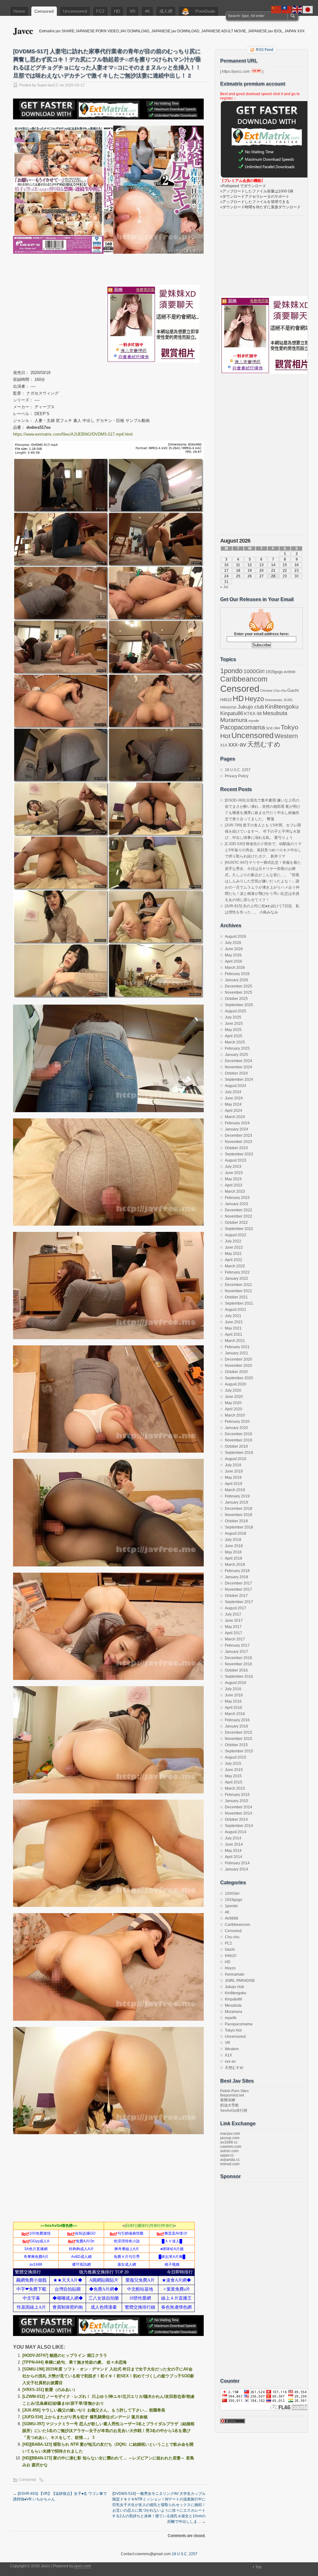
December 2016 (238, 1658)
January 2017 (236, 1652)
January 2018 (236, 1577)
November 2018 (238, 1515)
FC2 (100, 11)
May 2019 (233, 1478)
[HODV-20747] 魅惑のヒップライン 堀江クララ (65, 2355)
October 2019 (236, 1446)
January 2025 (236, 1055)
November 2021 (238, 1291)
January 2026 (236, 980)
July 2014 (233, 1838)
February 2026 (237, 974)
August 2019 (236, 1459)
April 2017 (234, 1633)
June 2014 (234, 1844)
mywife (254, 721)
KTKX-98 (253, 714)
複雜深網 (228, 2100)
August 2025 (236, 1011)
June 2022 (234, 1247)
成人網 (166, 11)
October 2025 (236, 999)
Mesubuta (275, 713)
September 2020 (239, 1378)
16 (297, 565)
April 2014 (234, 1857)
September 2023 (239, 1154)
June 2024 (234, 1098)
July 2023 (233, 1167)
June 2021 (234, 1322)
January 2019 (236, 1502)
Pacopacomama (243, 727)
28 (273, 576)
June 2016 (234, 1695)
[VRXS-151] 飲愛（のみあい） (50, 2390)
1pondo (231, 671)
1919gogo (274, 672)
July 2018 (233, 1540)
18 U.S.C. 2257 (238, 770)
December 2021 (238, 1285)
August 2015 (236, 1757)
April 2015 (234, 1782)
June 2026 (234, 949)
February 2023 (237, 1198)
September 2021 (239, 1303)
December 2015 (238, 1732)
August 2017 (236, 1608)
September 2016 (239, 1676)
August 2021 (236, 1310)
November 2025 (238, 992)
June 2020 (234, 1397)
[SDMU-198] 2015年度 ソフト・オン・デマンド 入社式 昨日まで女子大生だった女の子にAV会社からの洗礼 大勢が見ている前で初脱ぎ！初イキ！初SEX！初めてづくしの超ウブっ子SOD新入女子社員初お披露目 (108, 2376)
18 (238, 571)
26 (250, 576)
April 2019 (234, 1484)
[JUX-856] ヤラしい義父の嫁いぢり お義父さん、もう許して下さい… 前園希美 (94, 2410)
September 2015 (239, 1751)
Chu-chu (280, 691)
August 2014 (236, 1832)
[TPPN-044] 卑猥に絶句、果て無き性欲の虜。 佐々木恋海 (75, 2362)
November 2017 (238, 1589)
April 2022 (234, 1260)
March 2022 (235, 1266)
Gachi (293, 690)
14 (273, 565)
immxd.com (230, 2164)
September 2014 (239, 1826)
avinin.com (229, 2151)
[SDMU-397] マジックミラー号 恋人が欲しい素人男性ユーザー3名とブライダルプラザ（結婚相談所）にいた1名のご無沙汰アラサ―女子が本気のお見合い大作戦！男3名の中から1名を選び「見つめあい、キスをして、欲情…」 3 (108, 2431)
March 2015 (235, 1788)
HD (117, 11)
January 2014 (236, 1869)
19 (250, 571)
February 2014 (237, 1863)
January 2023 (236, 1204)
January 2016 (236, 1726)
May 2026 (233, 955)
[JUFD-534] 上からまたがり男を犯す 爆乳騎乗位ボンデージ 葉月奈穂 (85, 2417)
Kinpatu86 (232, 713)
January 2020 (236, 1428)
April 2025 (234, 1036)
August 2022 (236, 1235)
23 (297, 571)
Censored (44, 11)
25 (238, 576)
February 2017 (237, 1645)
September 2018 (239, 1527)
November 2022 (238, 1216)
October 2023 (236, 1148)
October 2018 (236, 1521)
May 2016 (233, 1701)
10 (226, 565)
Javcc (23, 31)
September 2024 (239, 1080)
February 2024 (237, 1123)
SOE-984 (273, 728)
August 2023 (236, 1160)
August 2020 (236, 1384)
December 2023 (238, 1135)
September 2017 (239, 1602)
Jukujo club (251, 707)
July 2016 (233, 1689)
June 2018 (234, 1546)
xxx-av (237, 744)
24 (226, 576)
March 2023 (235, 1191)
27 (261, 576)
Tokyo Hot (233, 2030)
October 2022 (236, 1223)
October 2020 (236, 1372)
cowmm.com (231, 2147)
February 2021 (237, 1347)
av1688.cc (229, 2142)
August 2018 (236, 1533)
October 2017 (236, 1596)
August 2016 (236, 1683)
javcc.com (83, 2566)
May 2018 (233, 1552)
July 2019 (233, 1465)
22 (285, 571)
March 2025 (235, 1042)
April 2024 (234, 1111)
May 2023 (233, 1179)
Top (258, 2567)
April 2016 (234, 1708)
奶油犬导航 (229, 2105)
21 (273, 571)
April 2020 (234, 1409)
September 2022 (239, 1229)
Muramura (234, 720)
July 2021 (233, 1316)
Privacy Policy (237, 776)
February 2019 (237, 1496)
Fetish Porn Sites (234, 2091)
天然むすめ (264, 744)
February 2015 (237, 1795)
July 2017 (233, 1614)
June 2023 (234, 1173)
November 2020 (238, 1366)
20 (261, 571)
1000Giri (254, 671)
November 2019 (238, 1440)
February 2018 (237, 1571)
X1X (224, 745)
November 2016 (238, 1664)
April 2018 (234, 1558)
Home (19, 11)
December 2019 (238, 1434)
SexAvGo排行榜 (234, 2111)
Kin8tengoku (282, 706)
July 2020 (233, 1390)
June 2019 (234, 1471)
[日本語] (308, 9)
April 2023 (234, 1185)
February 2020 (237, 1422)
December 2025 (238, 986)
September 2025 (239, 1005)
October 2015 (236, 1745)
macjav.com (230, 2134)
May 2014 (233, 1851)
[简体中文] (276, 9)
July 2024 (233, 1092)
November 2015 (238, 1739)
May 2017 (233, 1627)
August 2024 (236, 1086)
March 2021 (235, 1341)
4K (147, 11)
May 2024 (233, 1104)
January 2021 (236, 1353)
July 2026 (233, 943)
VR (132, 11)
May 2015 (233, 1776)
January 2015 (236, 1801)
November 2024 (238, 1067)
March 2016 (235, 1714)
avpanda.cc (230, 2160)
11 (238, 565)
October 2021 (236, 1297)
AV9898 (290, 672)
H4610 (226, 700)
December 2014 (238, 1807)
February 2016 (237, 1720)
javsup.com (230, 2138)
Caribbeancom (244, 679)
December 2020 (238, 1359)
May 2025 (233, 1030)
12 (250, 565)
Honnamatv (274, 700)
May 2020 (233, 1403)
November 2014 (238, 1813)
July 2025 (233, 1017)
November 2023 (238, 1142)
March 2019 (235, 1490)
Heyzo (254, 699)
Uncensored (75, 11)
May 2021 (233, 1328)
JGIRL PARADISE (240, 1981)
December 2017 (238, 1583)
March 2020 (235, 1415)
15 (285, 565)
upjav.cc (227, 2155)
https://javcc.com (236, 72)
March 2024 (235, 1117)
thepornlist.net (232, 2095)
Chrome (266, 691)
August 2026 (236, 937)
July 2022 (233, 1241)
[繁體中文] (287, 9)
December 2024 (238, 1061)
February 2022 (237, 1272)
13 (261, 565)
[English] (298, 9)
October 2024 (236, 1073)
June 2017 (234, 1621)
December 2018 (238, 1509)
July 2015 (233, 1764)
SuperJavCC (48, 85)
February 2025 (237, 1048)
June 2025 (234, 1024)
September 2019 (239, 1453)
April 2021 (234, 1334)
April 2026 (234, 961)
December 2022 (238, 1210)
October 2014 (236, 1820)
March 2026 (235, 968)
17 (226, 571)
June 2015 (234, 1770)
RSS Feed (265, 50)
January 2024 (236, 1129)
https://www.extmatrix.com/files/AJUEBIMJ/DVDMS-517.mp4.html (73, 434)
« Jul (224, 587)
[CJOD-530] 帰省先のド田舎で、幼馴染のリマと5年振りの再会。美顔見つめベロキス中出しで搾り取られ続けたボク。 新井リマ (263, 850)
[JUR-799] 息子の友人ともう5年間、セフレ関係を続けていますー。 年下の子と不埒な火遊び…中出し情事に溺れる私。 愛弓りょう (263, 831)
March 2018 (235, 1565)
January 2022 (236, 1279)
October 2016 (236, 1670)
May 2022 (233, 1254)
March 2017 (235, 1639)
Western (286, 736)
